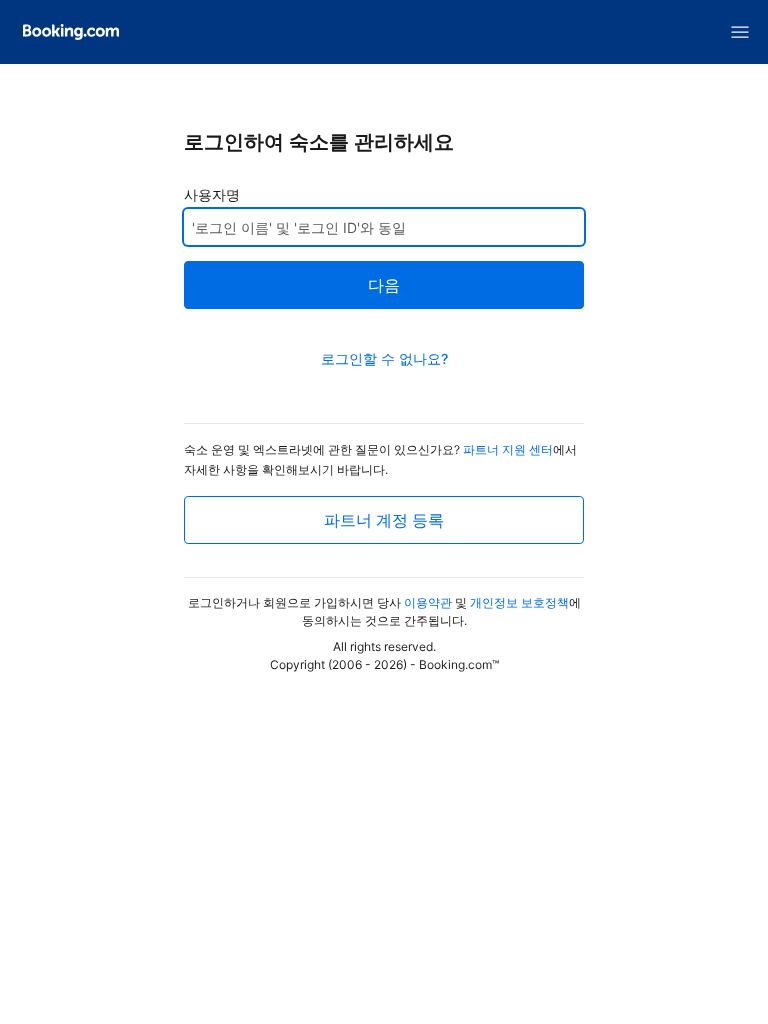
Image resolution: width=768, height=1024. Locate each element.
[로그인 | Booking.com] (71, 32)
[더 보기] (740, 32)
